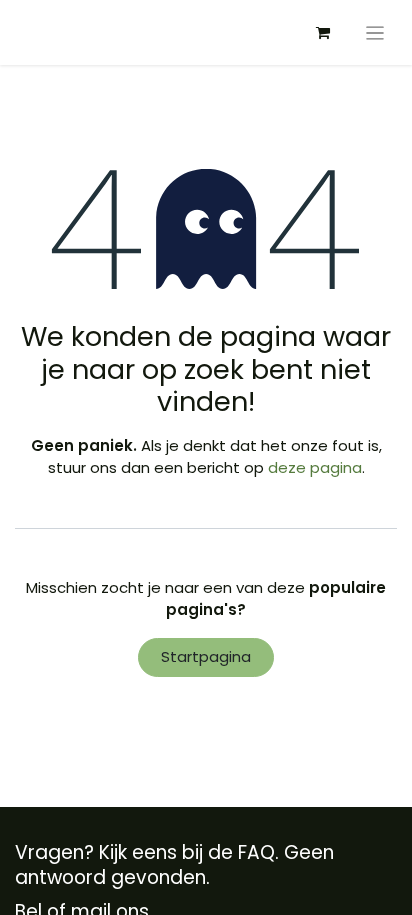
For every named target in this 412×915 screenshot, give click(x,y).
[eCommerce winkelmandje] (323, 33)
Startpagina (206, 656)
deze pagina (315, 467)
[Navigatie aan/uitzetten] (375, 32)
